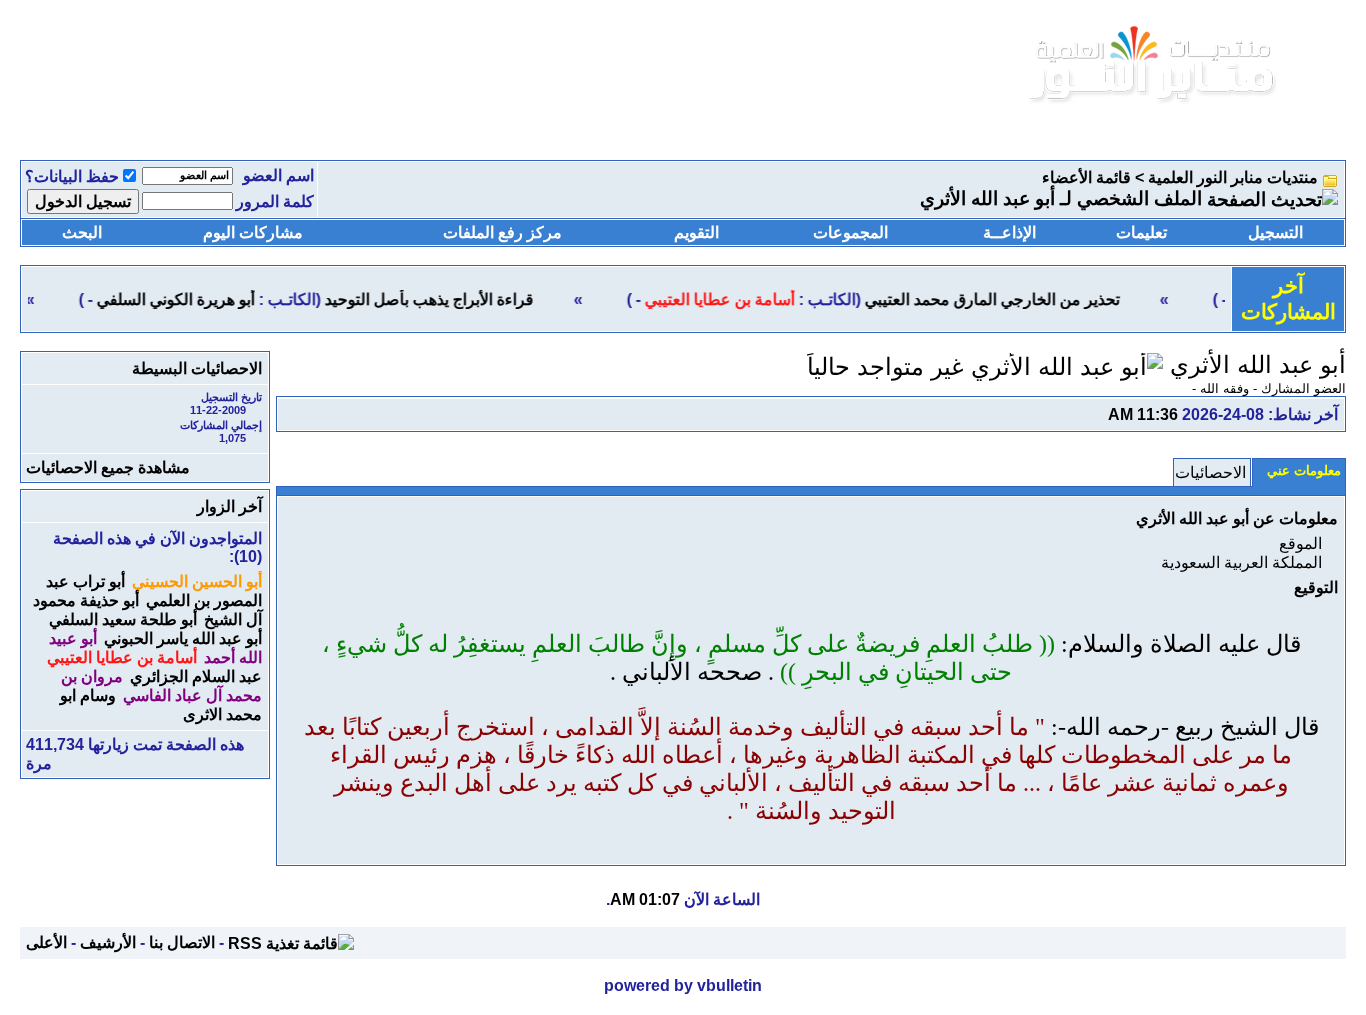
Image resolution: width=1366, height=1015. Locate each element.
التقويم (696, 232)
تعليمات (1141, 232)
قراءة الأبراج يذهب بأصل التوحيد (443, 299)
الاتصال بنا (182, 942)
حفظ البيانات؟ (72, 176)
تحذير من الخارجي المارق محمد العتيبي (1006, 299)
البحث (82, 232)
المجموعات (850, 232)
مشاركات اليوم (253, 232)
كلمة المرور (275, 201)
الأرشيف (108, 942)
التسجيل (1275, 232)
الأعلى (46, 942)
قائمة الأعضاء (1086, 177)
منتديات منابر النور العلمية (1233, 177)
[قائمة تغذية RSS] (291, 942)
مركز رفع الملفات (502, 232)
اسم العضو (278, 175)
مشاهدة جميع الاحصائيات (108, 467)
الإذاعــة (1009, 232)
